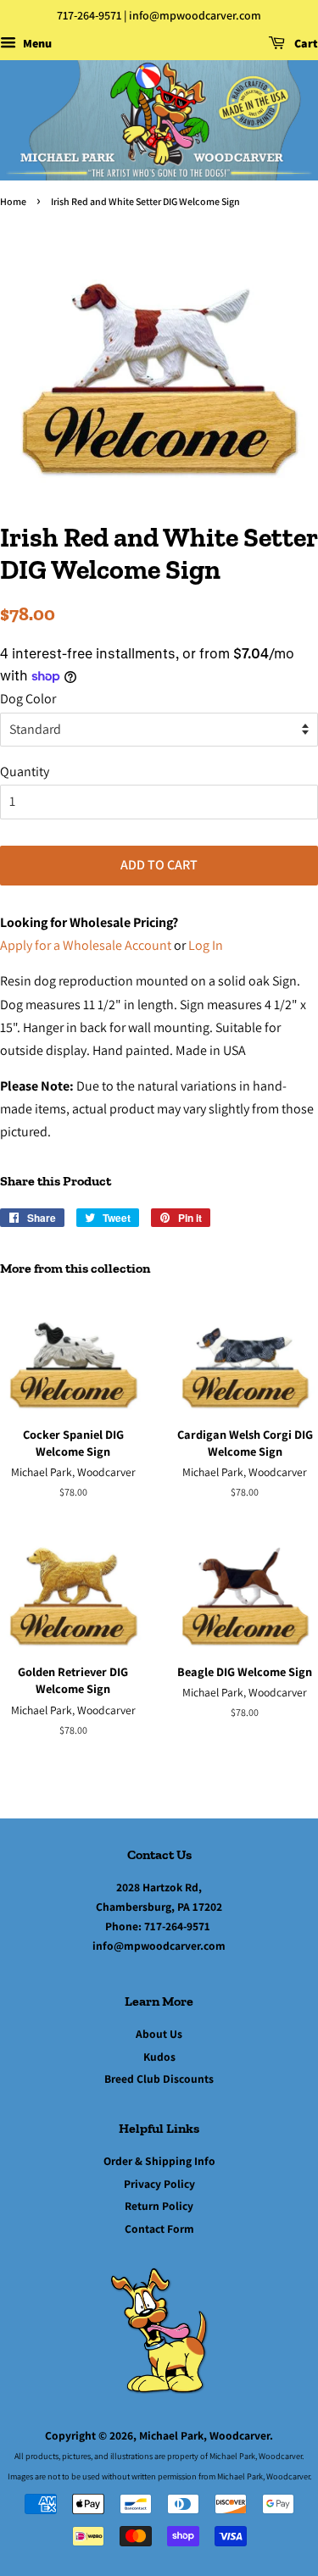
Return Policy (159, 2206)
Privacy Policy (159, 2184)
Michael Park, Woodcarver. (206, 2435)
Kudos (159, 2057)
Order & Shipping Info (159, 2161)
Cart (305, 43)
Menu (36, 43)
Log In (206, 945)
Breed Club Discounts (159, 2079)
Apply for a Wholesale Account (86, 945)
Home (13, 201)
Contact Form (159, 2229)
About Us (159, 2034)
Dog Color (28, 699)
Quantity (25, 772)
